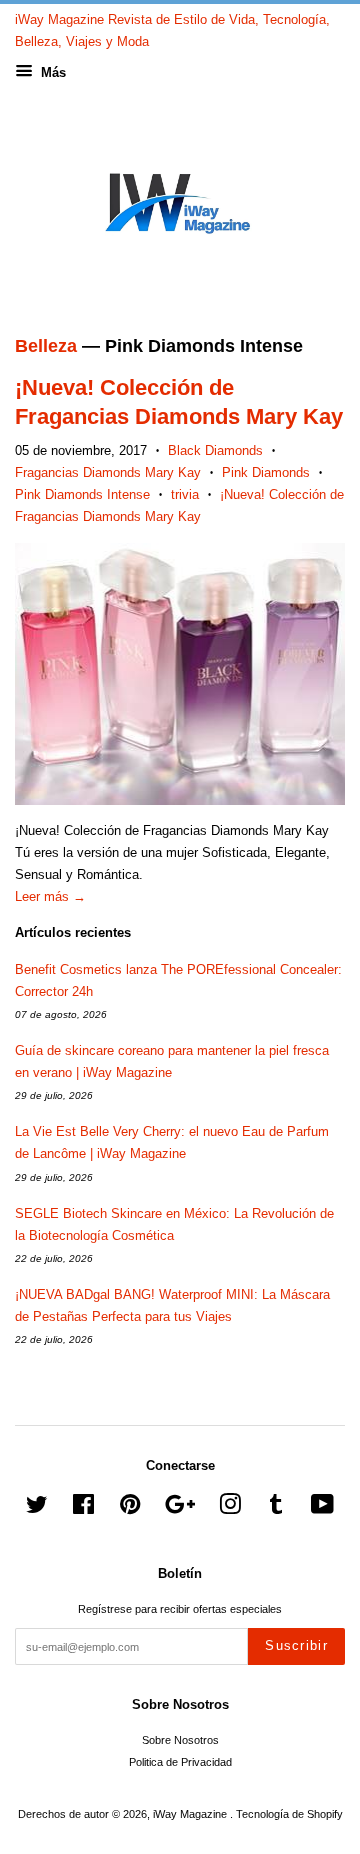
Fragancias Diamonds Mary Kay (108, 472)
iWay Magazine (191, 1814)
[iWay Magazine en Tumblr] (276, 1509)
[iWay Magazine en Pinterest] (130, 1509)
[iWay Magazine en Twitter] (37, 1509)
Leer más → (50, 896)
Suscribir (296, 1645)
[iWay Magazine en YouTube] (322, 1509)
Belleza (46, 346)
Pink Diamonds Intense (82, 494)
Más (51, 72)
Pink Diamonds (266, 472)
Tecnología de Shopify (289, 1814)
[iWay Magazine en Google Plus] (180, 1509)
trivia (185, 494)
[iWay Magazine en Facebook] (83, 1509)
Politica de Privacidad (180, 1762)
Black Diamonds (215, 450)
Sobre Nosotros (180, 1740)
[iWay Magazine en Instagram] (230, 1509)
